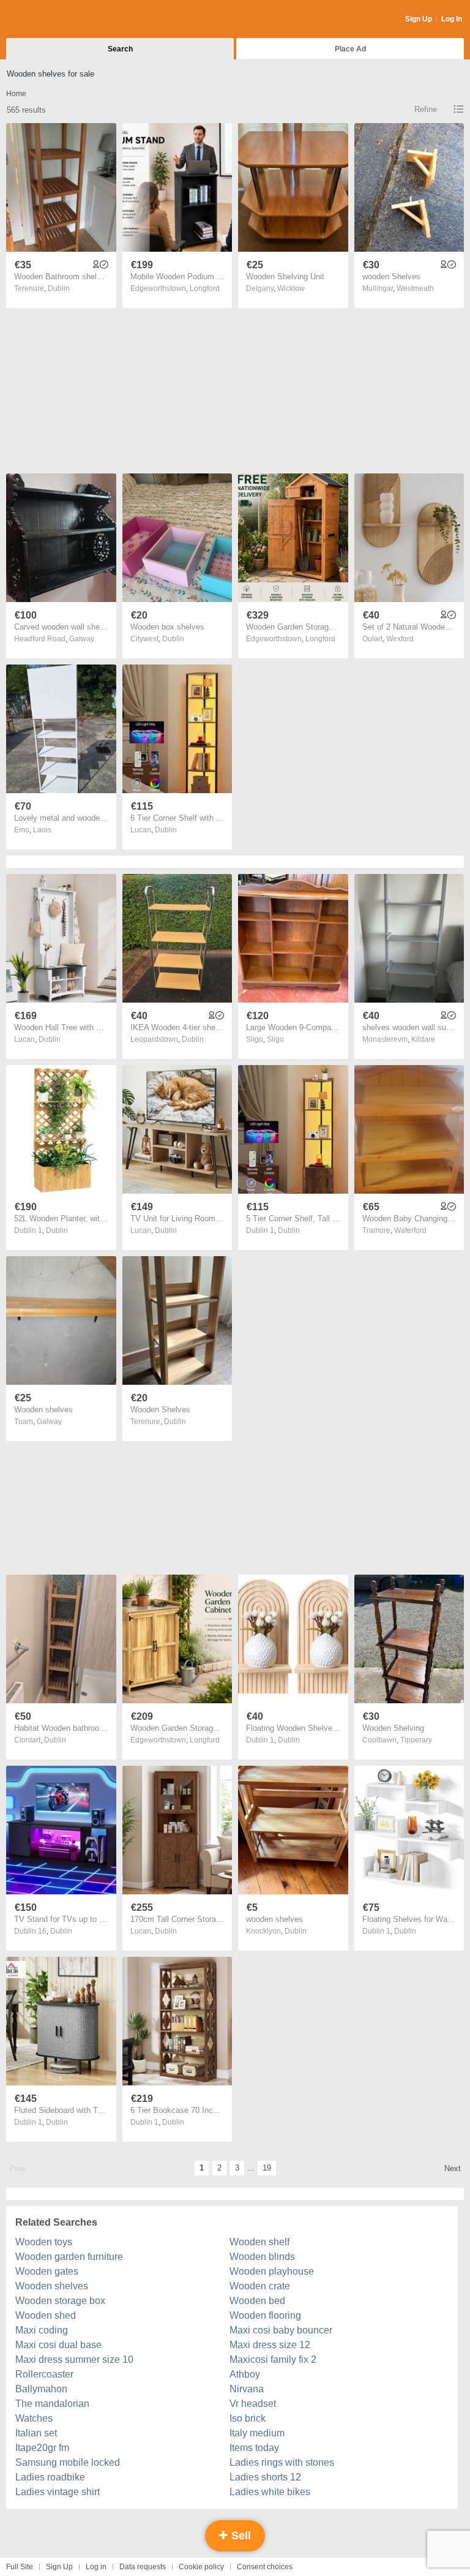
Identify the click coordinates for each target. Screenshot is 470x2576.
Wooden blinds (262, 2257)
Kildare (423, 1039)
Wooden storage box (60, 2301)
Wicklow (291, 288)
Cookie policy (201, 2567)
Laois (42, 830)
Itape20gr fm (42, 2448)
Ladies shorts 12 (265, 2477)
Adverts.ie (54, 20)
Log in (96, 2567)
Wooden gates (47, 2271)
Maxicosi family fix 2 (273, 2359)
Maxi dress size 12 (270, 2345)
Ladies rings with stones (282, 2462)
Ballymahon (41, 2389)
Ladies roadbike (50, 2477)
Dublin (59, 288)
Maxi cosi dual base (58, 2345)
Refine (426, 109)
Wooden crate (260, 2286)
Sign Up (419, 19)
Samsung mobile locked (68, 2462)
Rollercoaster (44, 2374)
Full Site (20, 2567)
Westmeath (415, 288)
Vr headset (253, 2404)
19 (267, 2168)
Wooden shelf (259, 2242)
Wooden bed (257, 2301)
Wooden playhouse (272, 2271)
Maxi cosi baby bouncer (281, 2330)
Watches (34, 2418)
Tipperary (416, 1740)
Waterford (410, 1230)
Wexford (400, 639)
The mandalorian (52, 2404)
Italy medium (257, 2433)
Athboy (245, 2374)
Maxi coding (42, 2330)
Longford (205, 288)
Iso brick (248, 2418)
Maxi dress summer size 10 (74, 2359)
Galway (82, 639)
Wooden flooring (265, 2315)
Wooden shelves (52, 2286)
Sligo (275, 1039)
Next (453, 2168)
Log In (452, 19)
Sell (240, 2536)
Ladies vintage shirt (58, 2492)
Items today (254, 2448)
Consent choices (265, 2567)
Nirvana (247, 2389)
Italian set (36, 2433)
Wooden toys (44, 2242)
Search (120, 49)
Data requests (143, 2567)
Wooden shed (46, 2315)
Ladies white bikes (270, 2492)
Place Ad (350, 49)
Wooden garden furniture (69, 2257)
